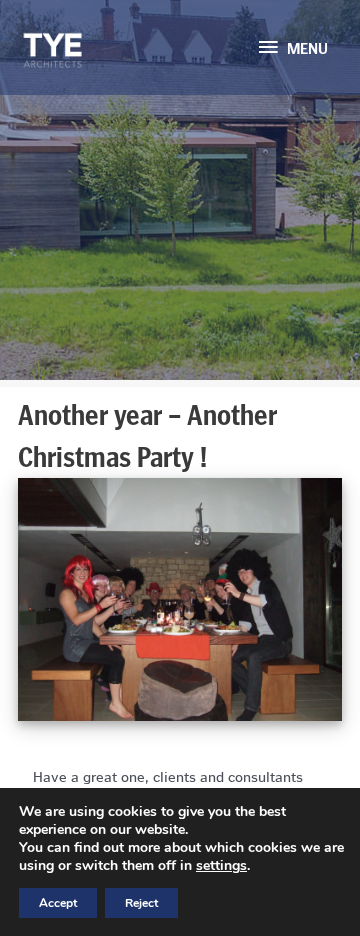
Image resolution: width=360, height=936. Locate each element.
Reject (141, 903)
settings (221, 866)
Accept (58, 903)
